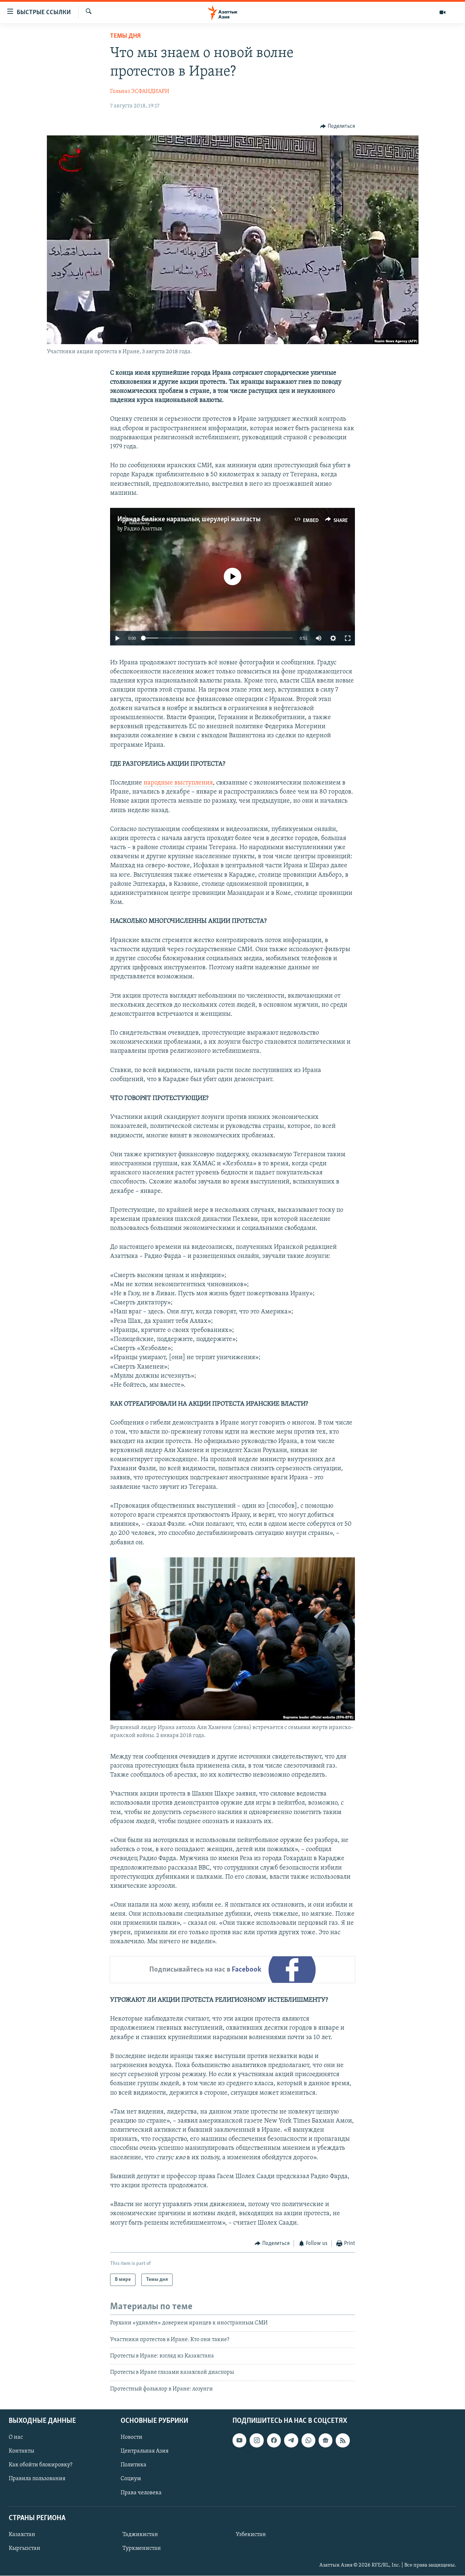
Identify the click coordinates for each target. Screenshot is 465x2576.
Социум (131, 2479)
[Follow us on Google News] (325, 2440)
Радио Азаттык (143, 529)
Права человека (141, 2493)
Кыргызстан (25, 2548)
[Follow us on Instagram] (256, 2440)
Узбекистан (251, 2535)
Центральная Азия (145, 2451)
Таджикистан (140, 2535)
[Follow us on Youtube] (239, 2440)
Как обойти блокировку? (41, 2465)
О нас (16, 2437)
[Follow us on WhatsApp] (308, 2440)
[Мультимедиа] (442, 12)
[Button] (337, 126)
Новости (132, 2437)
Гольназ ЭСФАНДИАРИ (140, 91)
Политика (134, 2465)
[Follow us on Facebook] (274, 2440)
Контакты (21, 2451)
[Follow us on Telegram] (291, 2440)
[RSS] (343, 2440)
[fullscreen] (348, 638)
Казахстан (22, 2535)
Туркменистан (142, 2548)
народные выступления (178, 783)
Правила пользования (37, 2479)
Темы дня (125, 36)
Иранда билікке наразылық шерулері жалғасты (189, 519)
